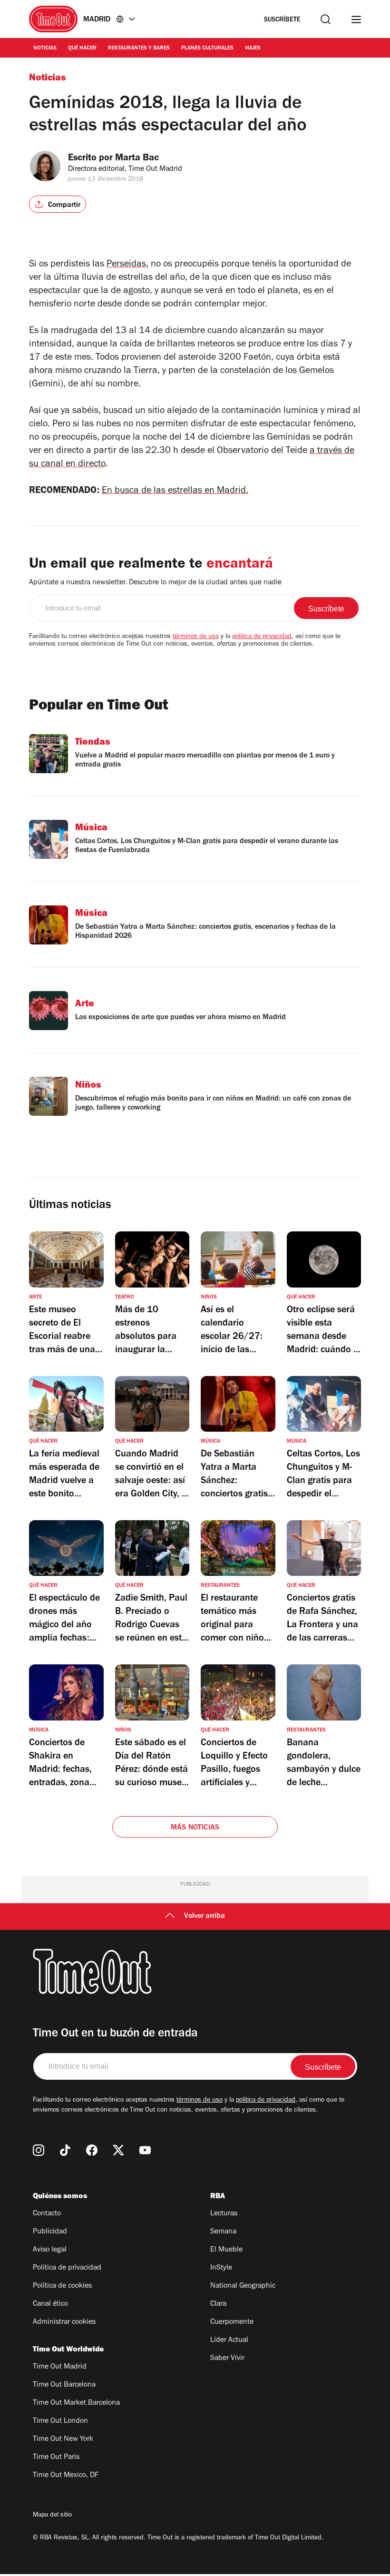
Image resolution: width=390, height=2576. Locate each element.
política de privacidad (262, 637)
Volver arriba (205, 1917)
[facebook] (92, 2150)
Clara (218, 2304)
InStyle (221, 2268)
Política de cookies (62, 2286)
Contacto (47, 2214)
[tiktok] (65, 2150)
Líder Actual (229, 2340)
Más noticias (195, 1828)
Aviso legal (50, 2250)
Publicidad (50, 2232)
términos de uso (196, 637)
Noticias (45, 49)
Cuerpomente (232, 2322)
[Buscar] (326, 19)
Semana (223, 2232)
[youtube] (145, 2150)
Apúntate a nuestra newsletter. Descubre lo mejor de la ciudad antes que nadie (155, 583)
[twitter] (118, 2150)
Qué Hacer (82, 49)
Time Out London (60, 2421)
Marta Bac (137, 159)
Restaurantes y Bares (139, 49)
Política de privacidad (67, 2268)
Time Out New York (63, 2439)
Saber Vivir (227, 2359)
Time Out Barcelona (64, 2385)
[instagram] (39, 2150)
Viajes (253, 49)
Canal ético (50, 2304)
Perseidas (126, 265)
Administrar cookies (64, 2322)
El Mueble (226, 2250)
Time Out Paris (56, 2458)
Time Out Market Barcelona (76, 2403)
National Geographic (243, 2286)
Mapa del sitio (52, 2516)
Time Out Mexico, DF (66, 2476)
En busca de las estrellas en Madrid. (175, 492)
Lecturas (224, 2214)
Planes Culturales (207, 49)
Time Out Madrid (60, 2367)
